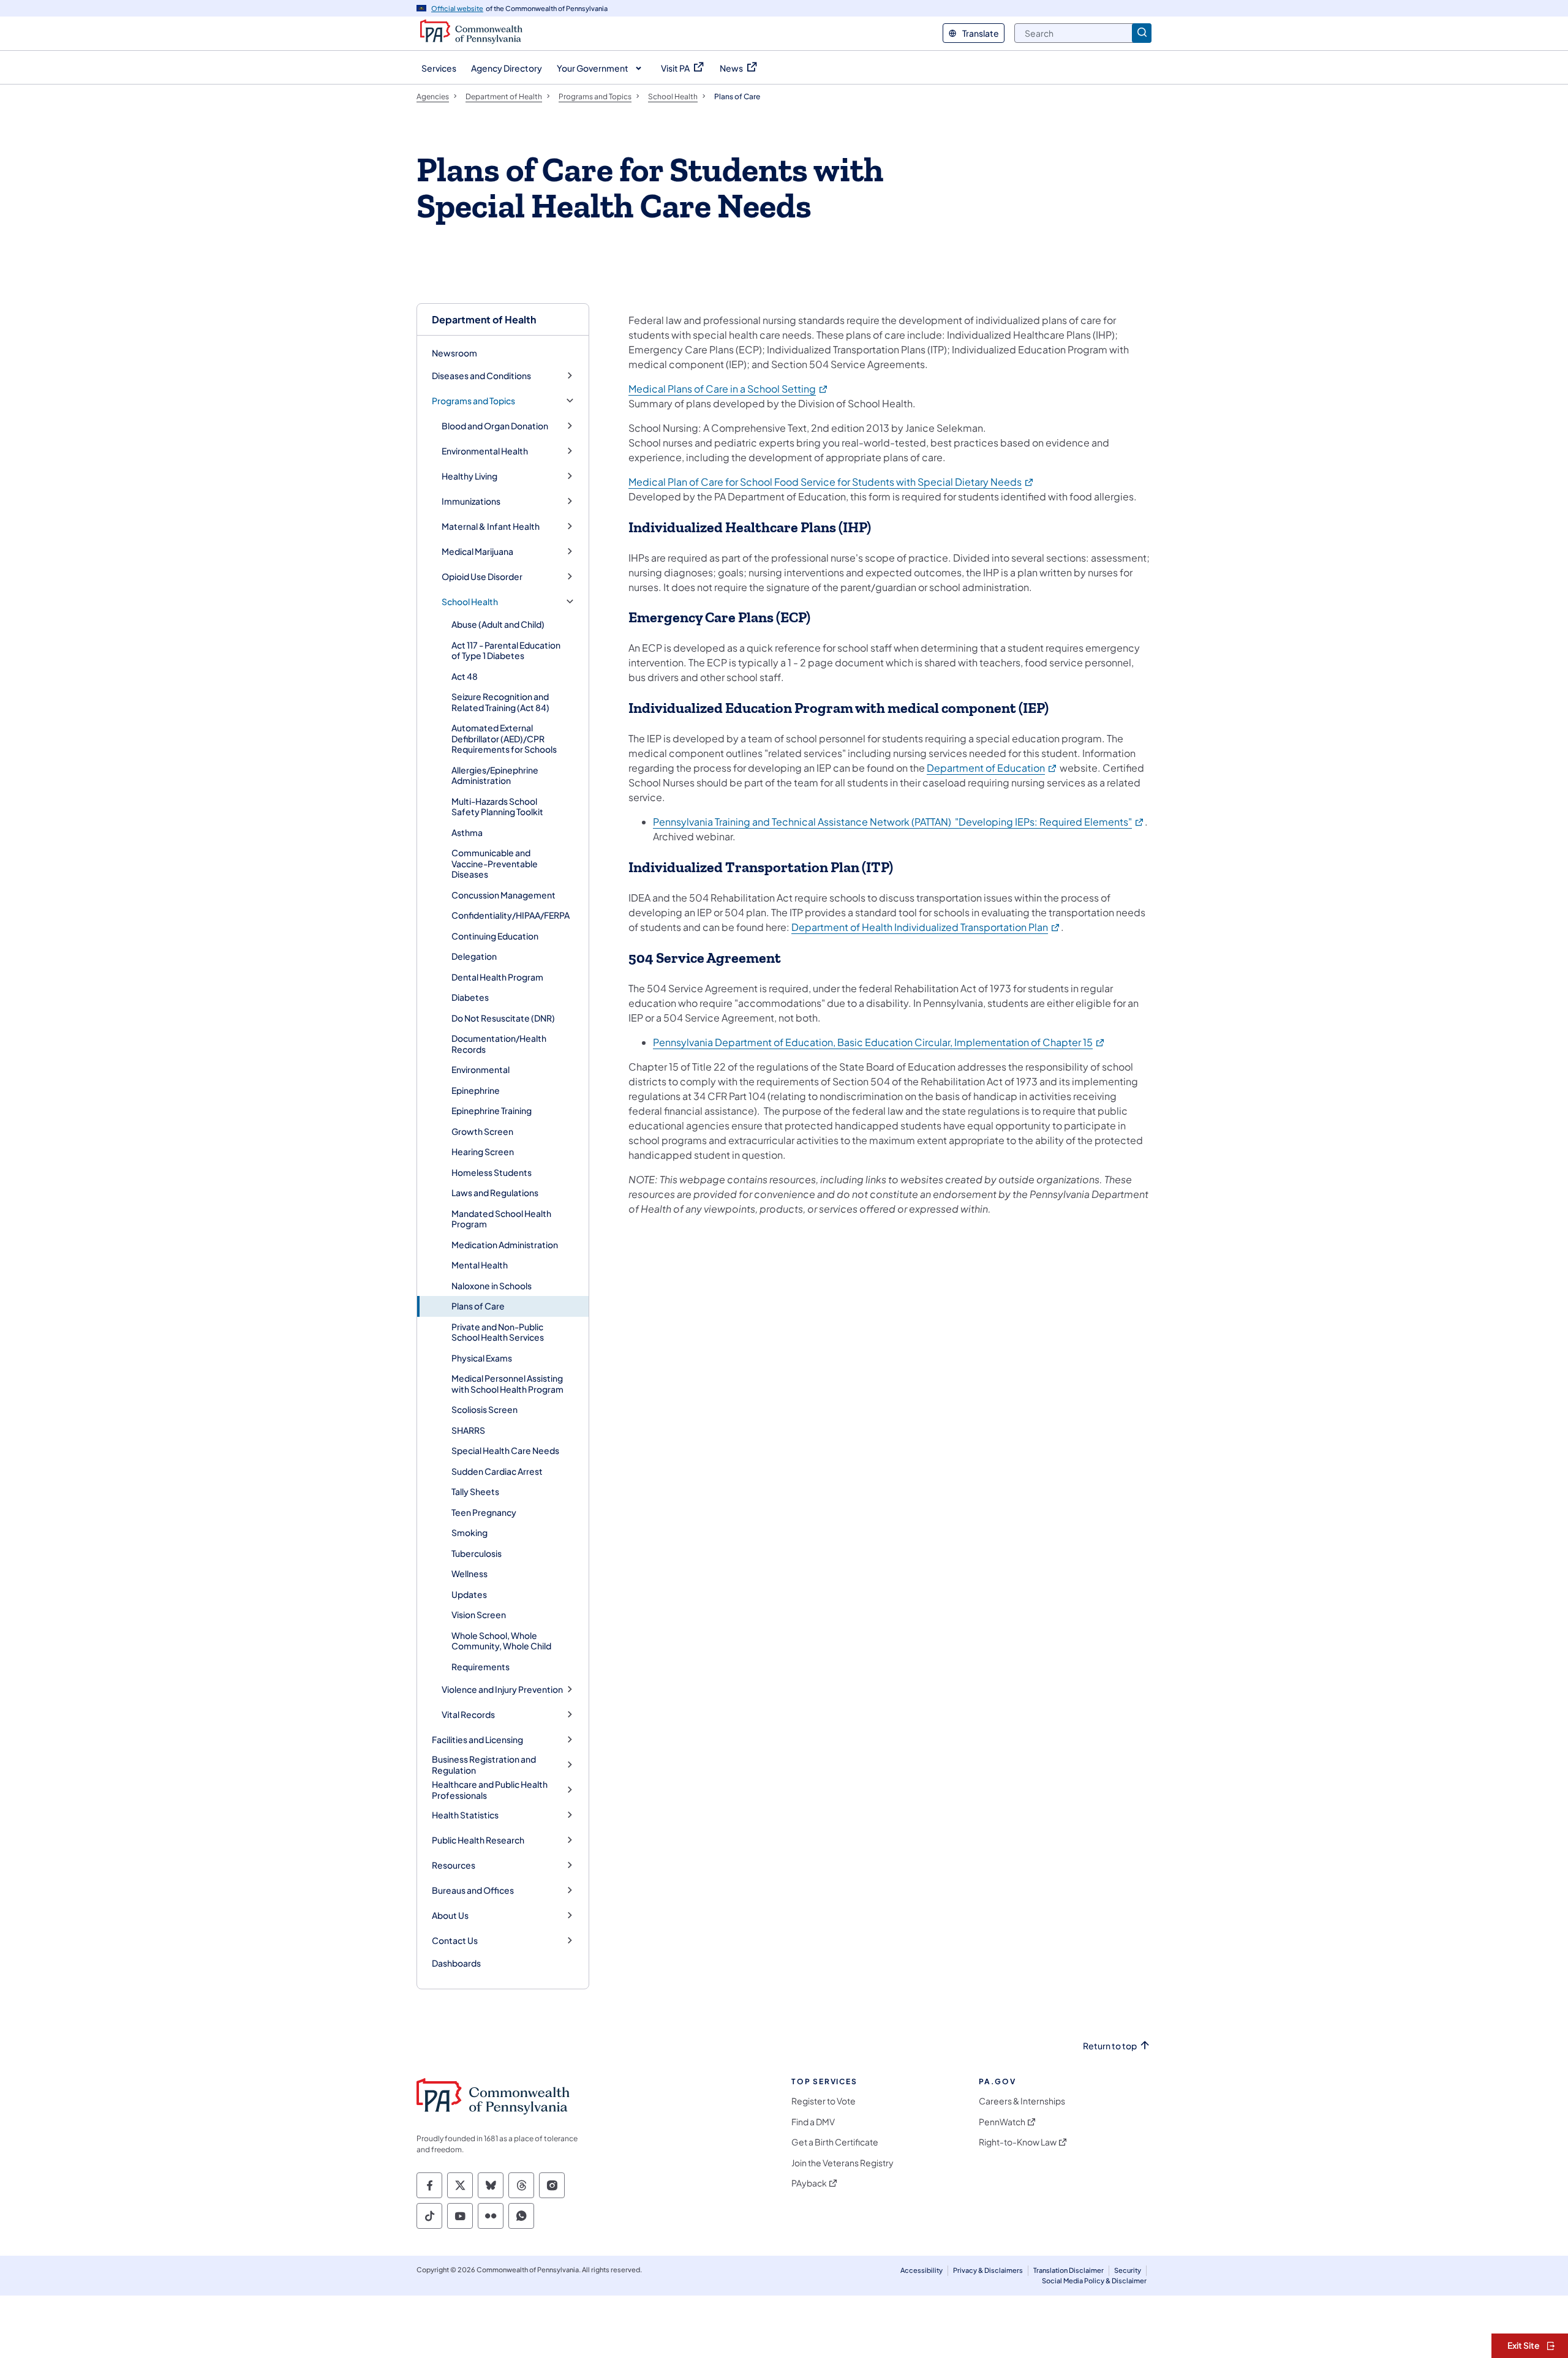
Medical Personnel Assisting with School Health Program (507, 1384)
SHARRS (468, 1430)
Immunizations (471, 501)
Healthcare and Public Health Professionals (490, 1790)
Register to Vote (824, 2101)
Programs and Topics (473, 401)
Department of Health (484, 319)
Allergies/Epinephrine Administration (495, 775)
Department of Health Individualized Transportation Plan (926, 927)
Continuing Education (495, 936)
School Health (470, 602)
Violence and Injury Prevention (502, 1689)
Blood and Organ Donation (495, 426)
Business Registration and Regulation (484, 1765)
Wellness (469, 1573)
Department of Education (992, 768)
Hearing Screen (483, 1151)
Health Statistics (465, 1815)
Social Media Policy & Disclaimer (1094, 2281)
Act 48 (465, 676)
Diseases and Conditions (481, 376)
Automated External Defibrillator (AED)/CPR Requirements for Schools (504, 738)
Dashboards (456, 1963)
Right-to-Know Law (1018, 2142)
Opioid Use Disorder (482, 577)
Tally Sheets (475, 1491)
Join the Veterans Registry (842, 2163)
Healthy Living (469, 476)
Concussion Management (503, 895)
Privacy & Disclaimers (988, 2270)
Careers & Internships (1022, 2101)
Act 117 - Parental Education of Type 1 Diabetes (506, 650)
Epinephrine (476, 1090)
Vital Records (468, 1715)
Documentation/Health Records (499, 1044)
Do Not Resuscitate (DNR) (503, 1018)
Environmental (481, 1069)
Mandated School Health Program (501, 1219)
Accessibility (922, 2270)
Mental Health (480, 1265)
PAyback (809, 2183)
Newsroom (454, 353)
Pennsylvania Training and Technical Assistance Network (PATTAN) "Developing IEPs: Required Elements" (899, 822)
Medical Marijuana (477, 552)
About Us (450, 1915)
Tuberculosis (477, 1553)
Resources (454, 1865)
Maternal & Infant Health (491, 526)
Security (1128, 2270)
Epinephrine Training (492, 1110)
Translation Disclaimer (1069, 2270)
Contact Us (455, 1941)
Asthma (467, 832)
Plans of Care (478, 1306)
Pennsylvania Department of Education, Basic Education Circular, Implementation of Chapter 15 (879, 1042)
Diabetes (470, 997)
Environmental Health (485, 451)
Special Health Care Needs (505, 1450)
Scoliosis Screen (484, 1409)
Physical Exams (482, 1358)
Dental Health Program (497, 977)
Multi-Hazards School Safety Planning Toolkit (497, 807)
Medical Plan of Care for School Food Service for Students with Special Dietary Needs (831, 482)
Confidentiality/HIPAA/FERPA (511, 915)
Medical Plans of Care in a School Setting (729, 389)
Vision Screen (479, 1614)
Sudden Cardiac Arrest (497, 1471)
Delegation (474, 956)
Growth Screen (482, 1131)
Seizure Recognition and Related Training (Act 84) (500, 702)
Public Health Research (478, 1840)
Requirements (481, 1667)
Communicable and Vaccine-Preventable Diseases (495, 863)
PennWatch (1002, 2122)
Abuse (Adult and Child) (498, 624)
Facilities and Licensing (477, 1740)
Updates (469, 1594)
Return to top (1110, 2046)
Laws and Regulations (495, 1192)
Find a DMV (813, 2122)
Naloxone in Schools (492, 1286)
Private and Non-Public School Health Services (498, 1332)
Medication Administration (505, 1245)
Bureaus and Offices (473, 1890)
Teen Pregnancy (484, 1512)
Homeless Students (492, 1172)
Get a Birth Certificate (835, 2142)
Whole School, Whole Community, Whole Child (501, 1641)
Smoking (469, 1532)
